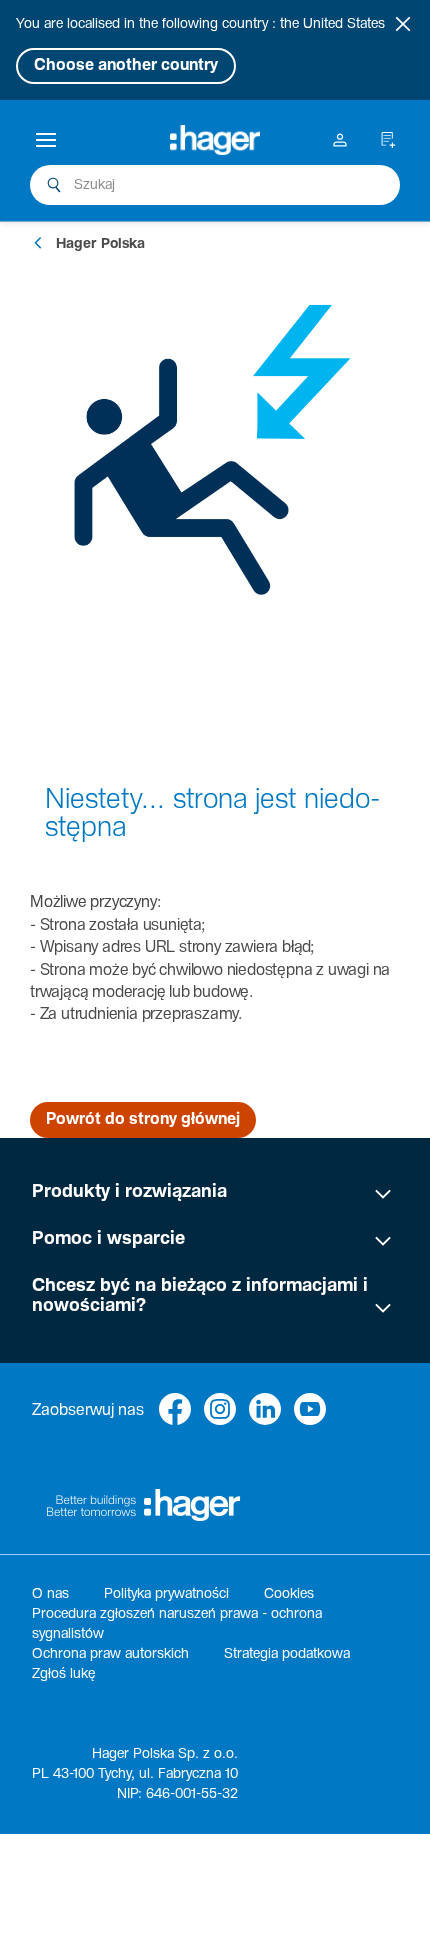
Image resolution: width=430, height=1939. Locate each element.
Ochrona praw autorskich (110, 1654)
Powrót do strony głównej (143, 1119)
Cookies (289, 1594)
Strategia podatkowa (287, 1654)
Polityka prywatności (166, 1594)
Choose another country (126, 65)
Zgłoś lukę (63, 1674)
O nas (50, 1594)
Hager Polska (100, 244)
